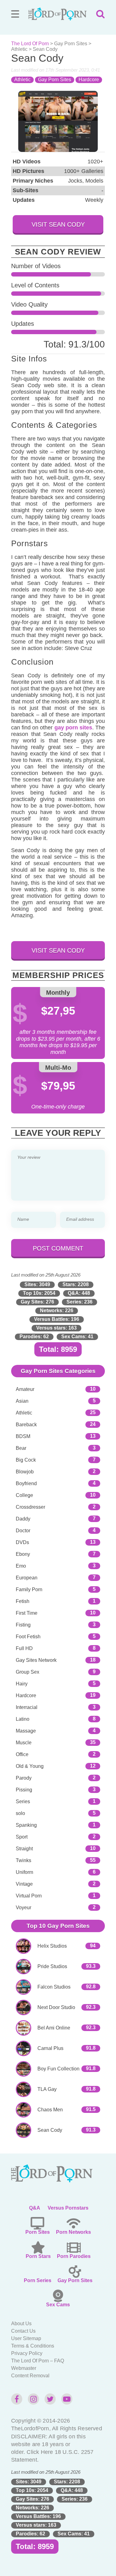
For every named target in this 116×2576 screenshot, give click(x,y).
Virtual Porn (29, 1896)
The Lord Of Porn (30, 44)
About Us (21, 2324)
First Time (27, 1613)
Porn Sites (38, 2232)
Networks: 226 (57, 1310)
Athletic (19, 49)
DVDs (22, 1542)
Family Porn (29, 1589)
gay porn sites (73, 728)
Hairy (22, 1684)
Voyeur (24, 1908)
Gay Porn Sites (71, 44)
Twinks (24, 1860)
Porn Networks (73, 2232)
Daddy (23, 1519)
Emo (21, 1566)
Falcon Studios (54, 1987)
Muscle (24, 1743)
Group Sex (28, 1672)
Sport (22, 1837)
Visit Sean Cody (58, 224)
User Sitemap (26, 2338)
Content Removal (30, 2376)
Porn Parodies (74, 2256)
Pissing (24, 1790)
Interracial (27, 1707)
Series (23, 1801)
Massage (26, 1731)
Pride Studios (52, 1966)
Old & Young (30, 1766)
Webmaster (24, 2368)
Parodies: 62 (34, 1337)
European (27, 1578)
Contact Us (23, 2331)
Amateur (25, 1389)
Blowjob (25, 1472)
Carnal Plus (50, 2048)
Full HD (24, 1648)
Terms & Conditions (33, 2346)
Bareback (26, 1425)
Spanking (26, 1825)
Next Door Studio (56, 2007)
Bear (21, 1448)
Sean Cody (50, 2130)
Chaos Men (50, 2110)
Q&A (35, 2208)
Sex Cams (58, 2305)
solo (20, 1813)
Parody (24, 1778)
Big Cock (26, 1460)
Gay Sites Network (36, 1660)
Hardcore (89, 80)
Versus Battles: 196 (57, 1319)
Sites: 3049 (37, 1284)
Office (22, 1754)
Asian (22, 1401)
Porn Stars (38, 2256)
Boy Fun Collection (58, 2069)
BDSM (23, 1436)
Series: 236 (79, 1302)
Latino (23, 1719)
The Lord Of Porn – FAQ (38, 2361)
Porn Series (38, 2280)
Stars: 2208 (76, 1284)
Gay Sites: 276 (37, 1302)
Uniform (24, 1872)
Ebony (23, 1554)
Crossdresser (30, 1507)
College (24, 1495)
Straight (24, 1849)
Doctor (23, 1531)
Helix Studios (52, 1946)
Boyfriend (26, 1483)
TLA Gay (47, 2089)
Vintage (24, 1884)
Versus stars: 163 (56, 1328)
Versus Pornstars (68, 2208)
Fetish (23, 1601)
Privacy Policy (27, 2353)
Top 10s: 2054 (39, 1293)
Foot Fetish (28, 1637)
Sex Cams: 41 (77, 1337)
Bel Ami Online (54, 2028)
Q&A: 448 (79, 1293)
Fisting (23, 1625)
